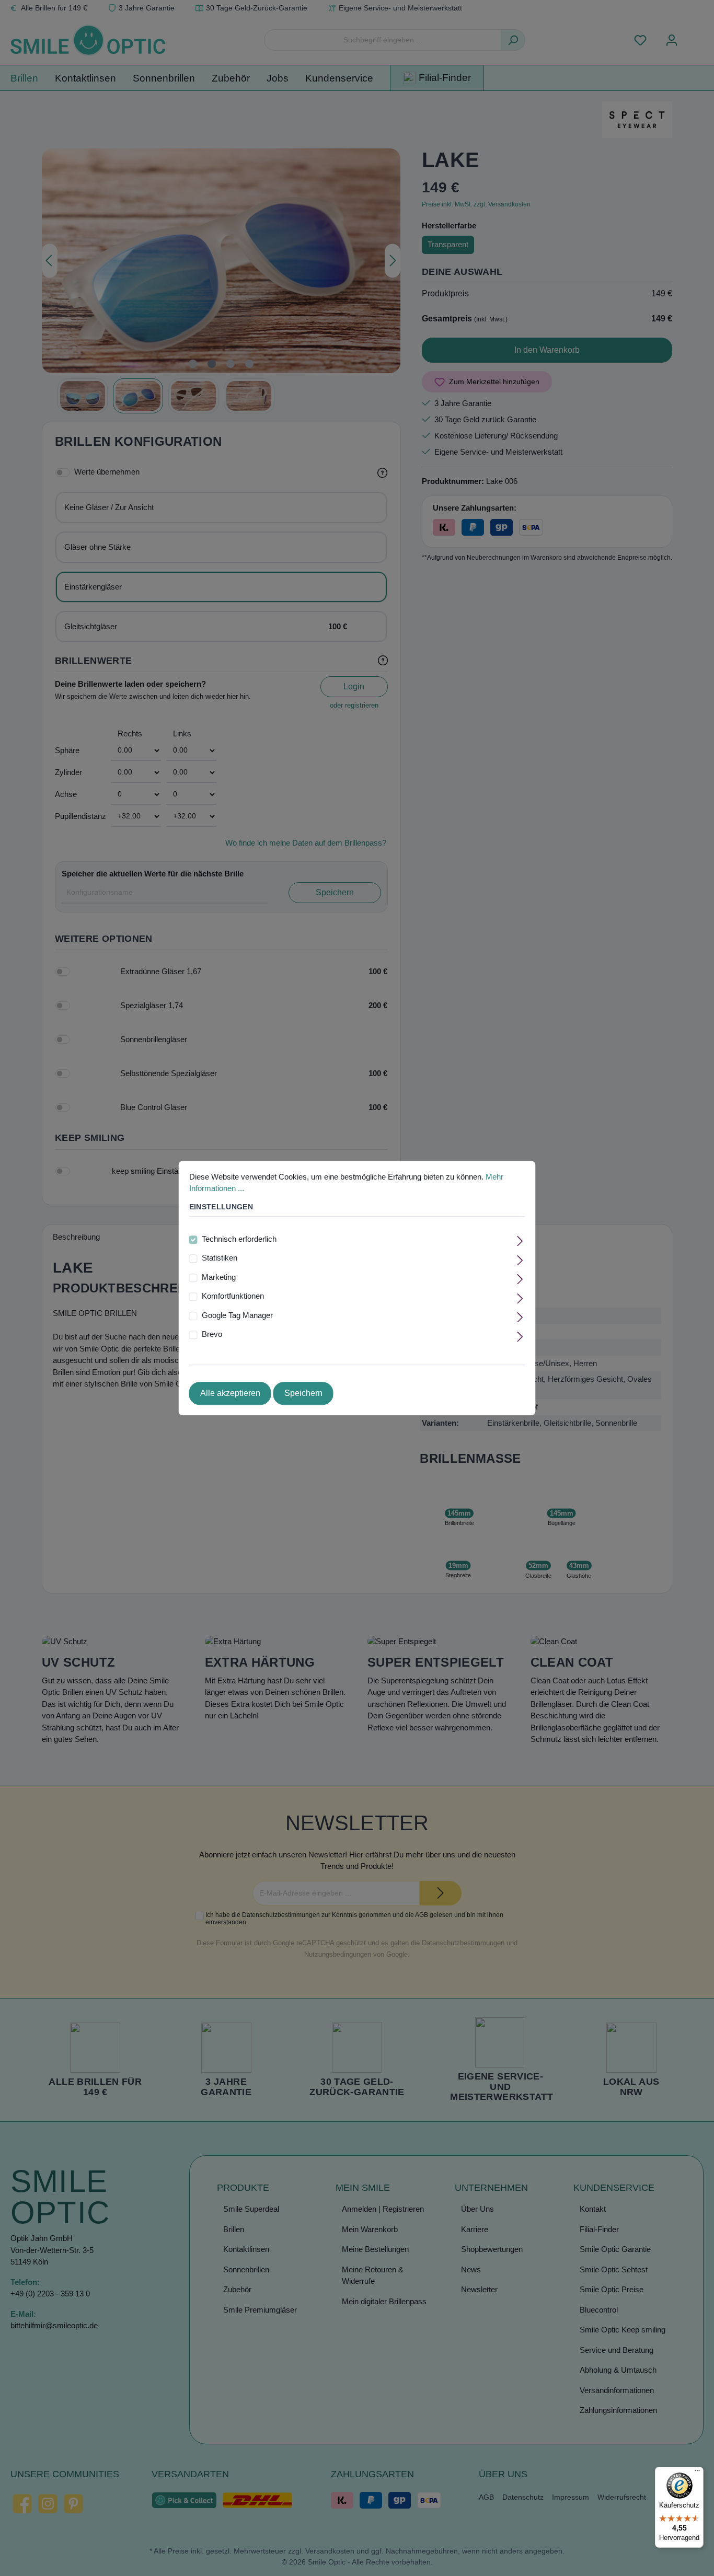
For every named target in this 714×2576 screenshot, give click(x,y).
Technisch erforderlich (239, 1239)
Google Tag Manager (237, 1315)
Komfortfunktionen (233, 1296)
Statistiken (220, 1258)
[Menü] (697, 2473)
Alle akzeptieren (230, 1393)
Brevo (212, 1335)
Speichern (303, 1393)
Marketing (219, 1277)
